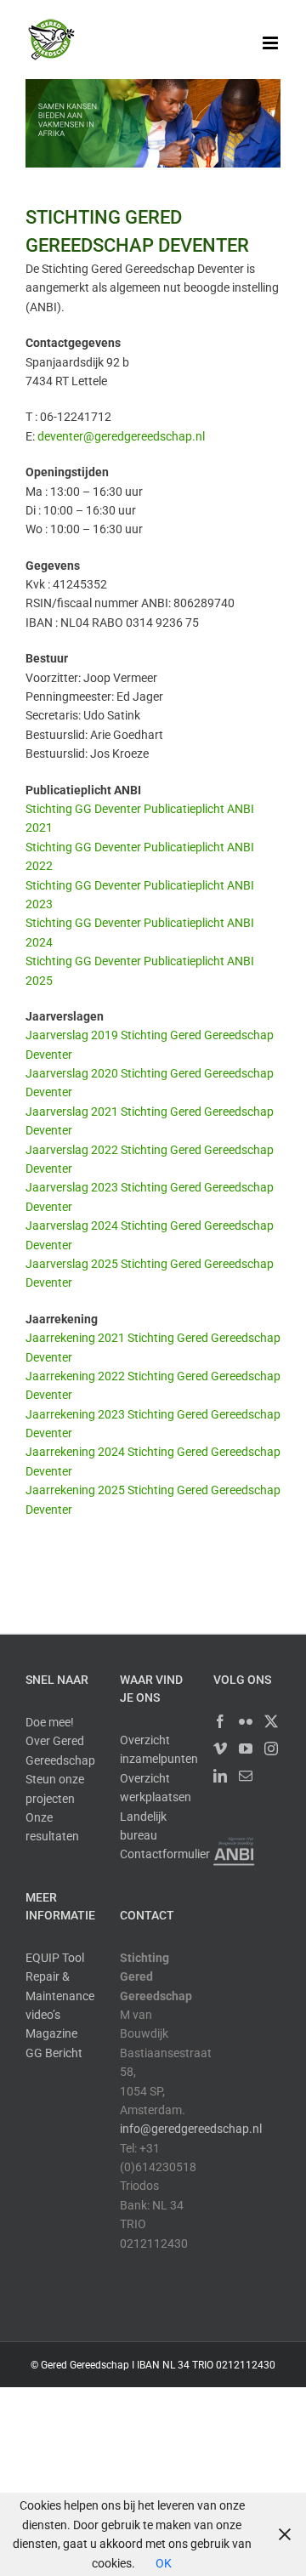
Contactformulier (165, 1854)
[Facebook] (220, 1721)
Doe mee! (50, 1722)
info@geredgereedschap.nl (191, 2129)
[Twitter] (271, 1721)
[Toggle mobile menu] (272, 43)
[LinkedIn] (220, 1776)
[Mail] (246, 1776)
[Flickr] (246, 1721)
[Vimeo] (220, 1749)
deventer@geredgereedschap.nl (121, 436)
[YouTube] (246, 1749)
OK (164, 2563)
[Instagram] (271, 1749)
